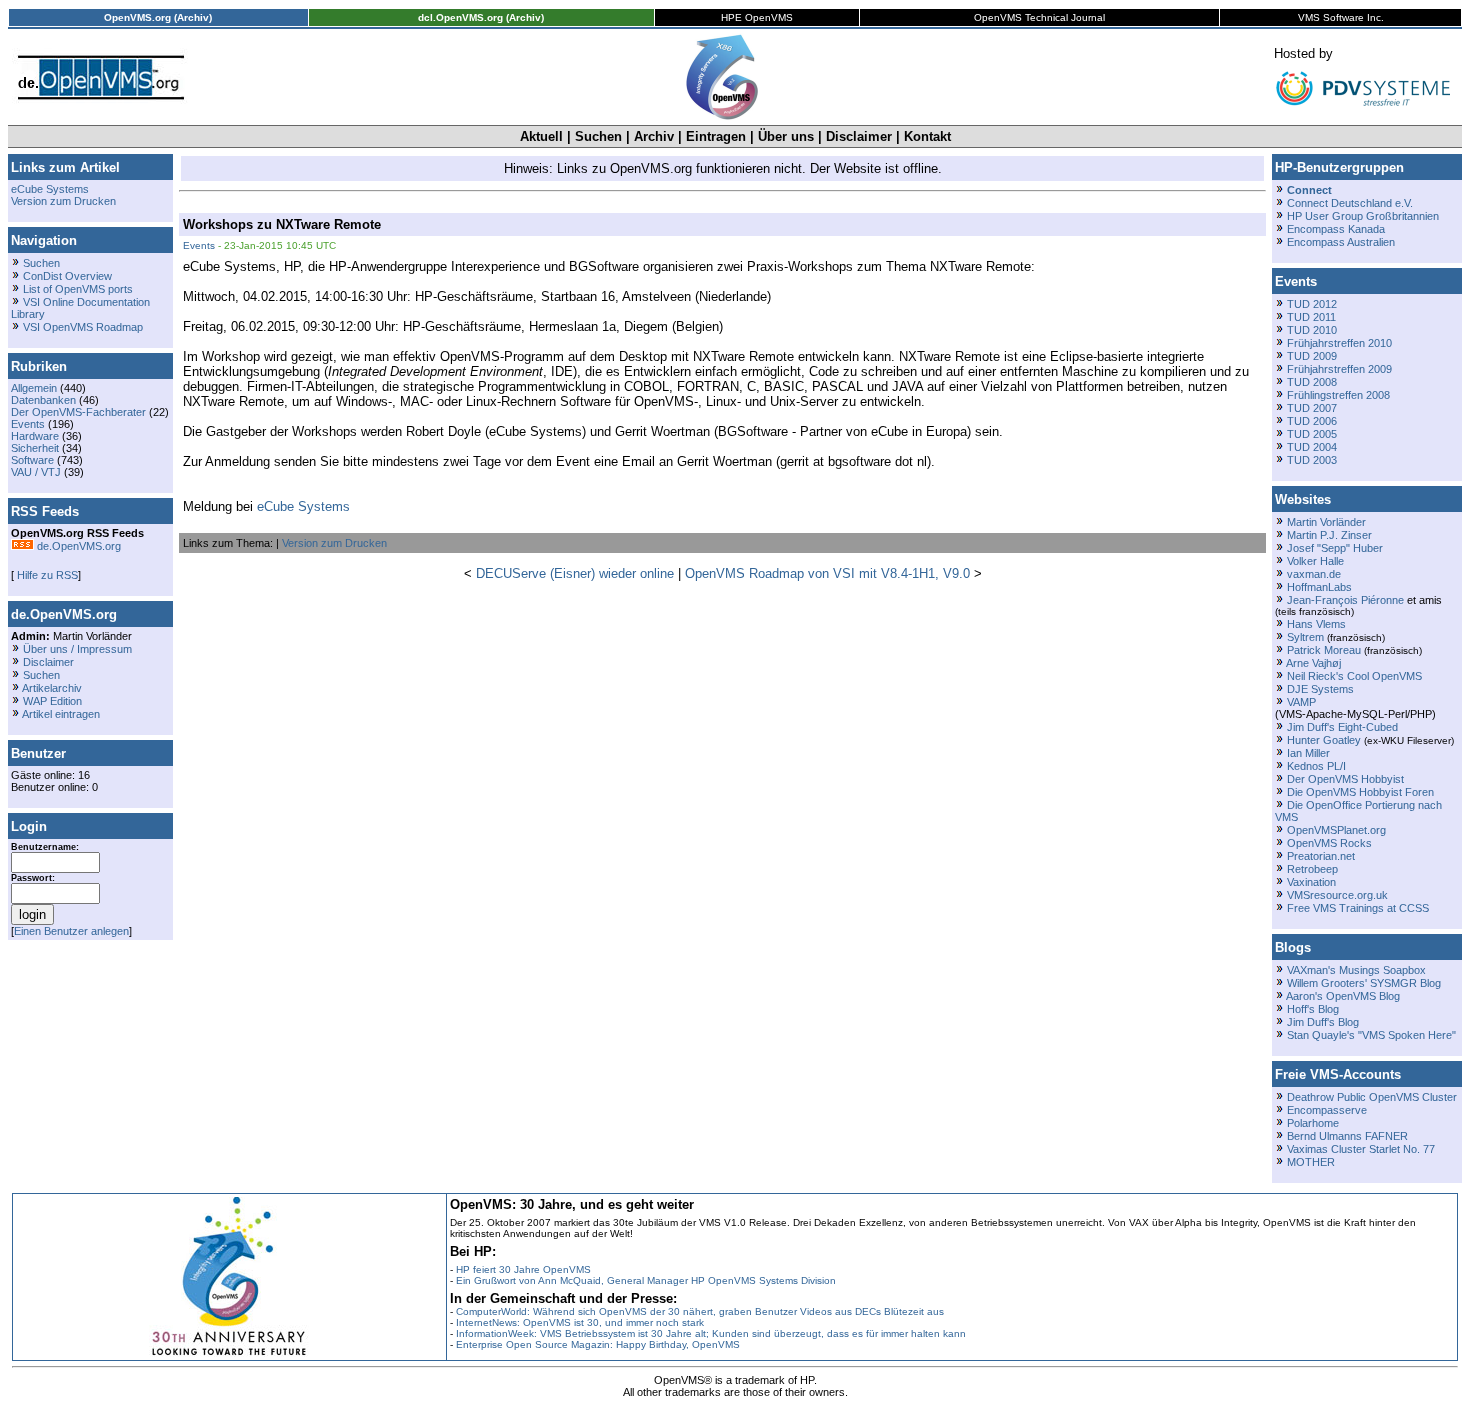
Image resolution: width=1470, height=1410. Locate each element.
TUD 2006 (1312, 421)
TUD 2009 (1312, 356)
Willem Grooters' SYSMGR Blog (1364, 983)
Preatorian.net (1321, 856)
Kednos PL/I (1316, 766)
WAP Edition (52, 701)
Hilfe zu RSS (46, 575)
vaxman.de (1314, 574)
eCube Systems (50, 189)
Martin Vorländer (1326, 522)
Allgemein (34, 388)
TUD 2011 (1311, 317)
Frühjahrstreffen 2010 (1339, 343)
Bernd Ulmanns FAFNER (1347, 1136)
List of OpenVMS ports (78, 289)
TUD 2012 (1312, 304)
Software (32, 460)
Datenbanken (43, 400)
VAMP (1301, 702)
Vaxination (1311, 882)
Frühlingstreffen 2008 (1338, 395)
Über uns (786, 136)
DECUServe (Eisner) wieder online (575, 573)
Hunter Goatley (1324, 740)
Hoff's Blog (1313, 1009)
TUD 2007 (1312, 408)
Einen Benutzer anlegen (71, 931)
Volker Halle (1315, 561)
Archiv (654, 136)
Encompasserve (1327, 1110)
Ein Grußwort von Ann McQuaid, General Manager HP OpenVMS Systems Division (646, 1280)
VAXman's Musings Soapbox (1356, 970)
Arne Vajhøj (1313, 663)
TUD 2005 (1312, 434)
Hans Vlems (1316, 624)
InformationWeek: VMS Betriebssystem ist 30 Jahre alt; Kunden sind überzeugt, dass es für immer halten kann (711, 1333)
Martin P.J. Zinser (1329, 535)
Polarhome (1313, 1123)
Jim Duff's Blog (1323, 1022)
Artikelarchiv (52, 688)
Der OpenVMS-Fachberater (78, 412)
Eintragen (716, 136)
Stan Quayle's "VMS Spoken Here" (1371, 1035)
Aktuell (541, 136)
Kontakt (927, 136)
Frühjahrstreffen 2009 (1339, 369)
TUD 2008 (1312, 382)
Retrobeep (1312, 869)
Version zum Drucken (63, 201)
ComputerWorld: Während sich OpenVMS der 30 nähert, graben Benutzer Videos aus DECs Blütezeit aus (700, 1311)
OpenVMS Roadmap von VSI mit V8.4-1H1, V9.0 (827, 573)
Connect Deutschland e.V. (1350, 203)
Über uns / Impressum (77, 649)
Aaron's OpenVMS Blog (1343, 996)
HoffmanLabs (1319, 587)
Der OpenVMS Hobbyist (1345, 779)
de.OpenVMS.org (77, 546)
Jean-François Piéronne (1345, 600)
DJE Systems (1320, 689)
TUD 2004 (1312, 447)
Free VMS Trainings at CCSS (1358, 908)
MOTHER (1311, 1162)
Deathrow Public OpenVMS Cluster (1372, 1097)
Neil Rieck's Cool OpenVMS (1354, 676)
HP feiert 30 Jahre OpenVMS (523, 1269)
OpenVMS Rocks (1329, 843)
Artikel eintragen (61, 714)
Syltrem (1305, 637)
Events (28, 424)
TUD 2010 (1312, 330)
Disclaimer (859, 136)
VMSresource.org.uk (1337, 895)
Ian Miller (1308, 753)
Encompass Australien (1341, 242)
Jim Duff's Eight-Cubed (1342, 727)
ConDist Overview (67, 276)
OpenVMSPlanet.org (1336, 830)
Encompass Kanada (1336, 229)
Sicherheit (35, 448)
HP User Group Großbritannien (1363, 216)
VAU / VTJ (36, 472)
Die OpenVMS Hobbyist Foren (1360, 792)
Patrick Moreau (1324, 650)
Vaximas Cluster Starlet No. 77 (1361, 1149)
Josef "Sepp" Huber (1335, 548)
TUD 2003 (1312, 460)
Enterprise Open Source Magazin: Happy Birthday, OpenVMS (598, 1344)
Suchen (598, 136)
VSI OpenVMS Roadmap (83, 327)
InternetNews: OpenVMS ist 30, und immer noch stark (580, 1322)
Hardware (35, 436)
